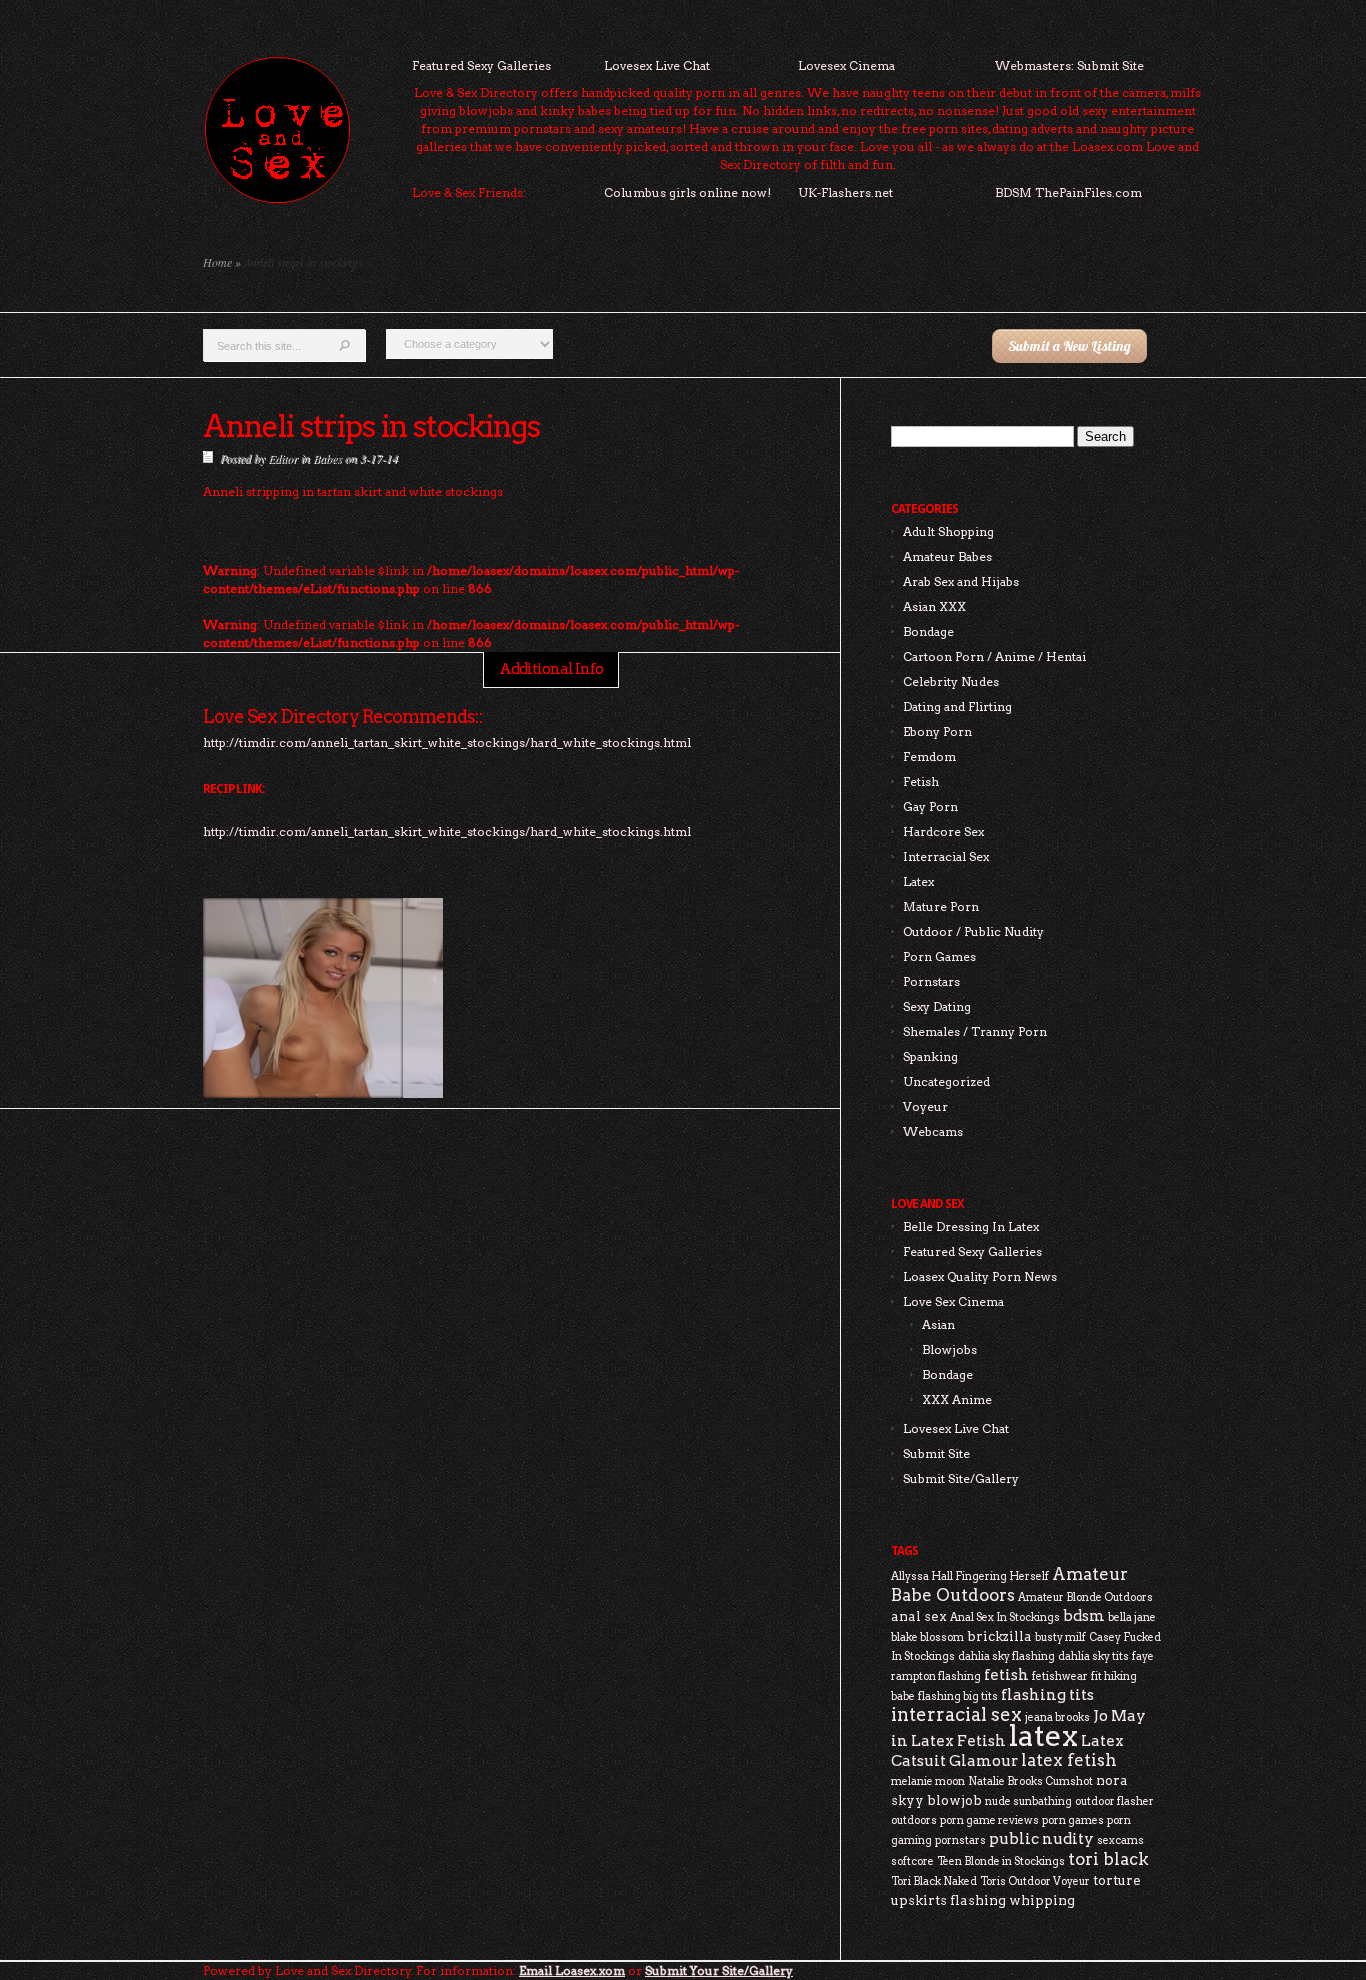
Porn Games (939, 956)
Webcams (933, 1131)
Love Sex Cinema (953, 1301)
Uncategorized (946, 1081)
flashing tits (1047, 1694)
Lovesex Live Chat (657, 65)
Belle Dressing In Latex (971, 1226)
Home (217, 262)
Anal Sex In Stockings (1005, 1617)
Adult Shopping (948, 531)
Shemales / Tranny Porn (975, 1031)
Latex (918, 881)
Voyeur (925, 1106)
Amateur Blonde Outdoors (1085, 1597)
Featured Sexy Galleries (481, 65)
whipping (1042, 1900)
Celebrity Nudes (951, 681)
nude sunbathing (1028, 1801)
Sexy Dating (937, 1006)
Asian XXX (934, 606)
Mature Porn (941, 906)
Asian (938, 1324)
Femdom (929, 756)
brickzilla (999, 1636)
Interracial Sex (946, 856)
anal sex (919, 1616)
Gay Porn (930, 806)
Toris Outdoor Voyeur (1035, 1881)
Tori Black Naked (934, 1881)
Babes (327, 458)
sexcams (1120, 1840)
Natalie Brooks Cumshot (1030, 1781)
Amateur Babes (947, 556)
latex (1043, 1735)
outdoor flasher (1114, 1801)
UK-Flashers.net (845, 192)
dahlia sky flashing (1006, 1656)
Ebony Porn (937, 731)
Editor (283, 458)
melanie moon (928, 1781)
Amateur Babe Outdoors (1009, 1584)
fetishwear (1060, 1676)
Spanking (930, 1056)
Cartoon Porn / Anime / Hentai (994, 656)
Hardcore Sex (943, 831)
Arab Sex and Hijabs (961, 581)
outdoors (914, 1820)
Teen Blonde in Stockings (1001, 1861)
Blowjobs (949, 1349)
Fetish (921, 781)
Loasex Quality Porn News (980, 1276)
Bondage (928, 631)
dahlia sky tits (1093, 1656)
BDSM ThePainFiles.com (1068, 192)
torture (1117, 1880)
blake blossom (927, 1637)
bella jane (1132, 1617)
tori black (1108, 1859)
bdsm (1084, 1615)
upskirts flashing (948, 1900)
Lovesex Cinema (846, 65)
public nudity (1041, 1838)
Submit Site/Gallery (961, 1478)
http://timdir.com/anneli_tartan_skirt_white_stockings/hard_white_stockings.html (447, 831)
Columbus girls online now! (687, 192)
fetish (1006, 1674)
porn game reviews (989, 1820)
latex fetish (1069, 1760)
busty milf (1060, 1637)
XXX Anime (957, 1399)
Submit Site (936, 1453)
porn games (1073, 1820)
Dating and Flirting (957, 706)
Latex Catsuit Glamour (1007, 1750)
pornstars (960, 1840)
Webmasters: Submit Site (1069, 65)
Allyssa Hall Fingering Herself (970, 1576)
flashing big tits (958, 1696)
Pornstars (931, 981)
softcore (912, 1861)
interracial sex (956, 1714)
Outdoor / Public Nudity (973, 931)
